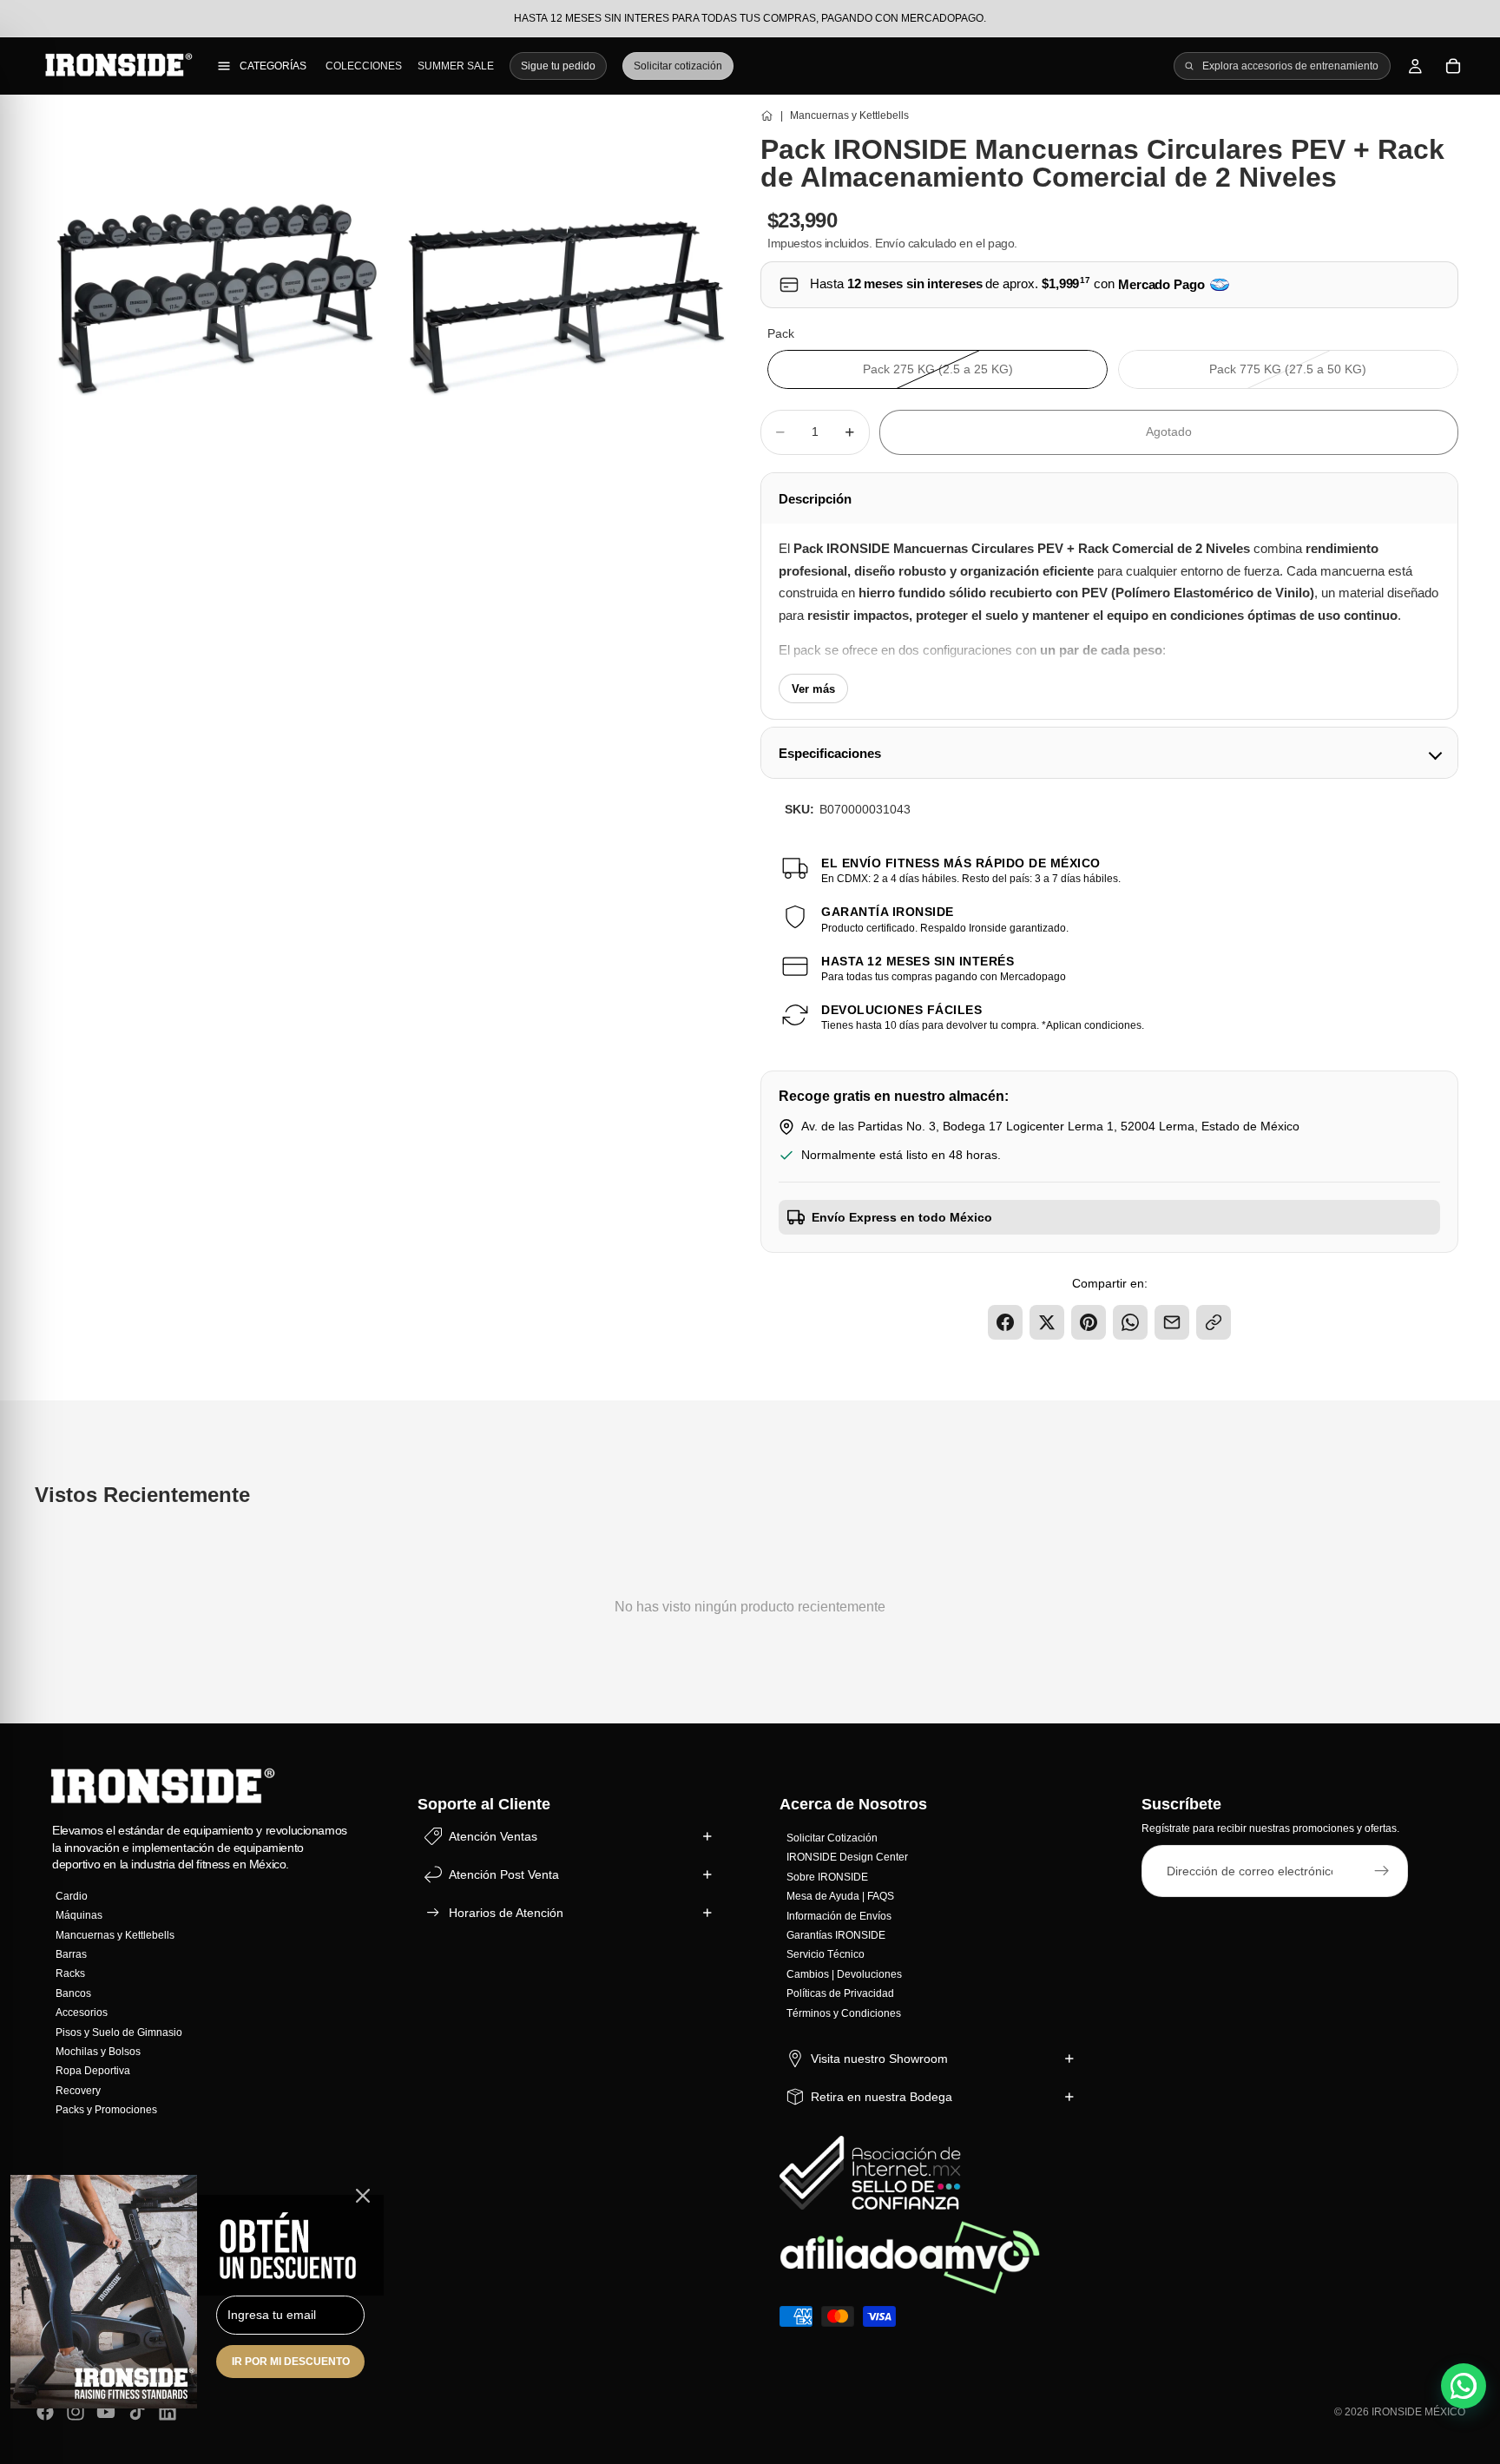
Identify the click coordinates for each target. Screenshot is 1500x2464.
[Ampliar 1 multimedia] (215, 282)
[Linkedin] (168, 2412)
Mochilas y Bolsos (98, 2052)
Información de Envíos (839, 1916)
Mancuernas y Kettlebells (115, 1935)
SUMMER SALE (456, 66)
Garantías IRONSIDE (836, 1935)
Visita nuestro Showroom (879, 2059)
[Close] (363, 2196)
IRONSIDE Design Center (847, 1858)
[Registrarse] (1382, 1872)
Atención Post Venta (504, 1874)
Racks (70, 1973)
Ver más (813, 689)
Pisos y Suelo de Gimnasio (119, 2032)
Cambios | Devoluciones (844, 1974)
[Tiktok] (137, 2412)
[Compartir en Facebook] (1005, 1322)
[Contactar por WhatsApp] (1464, 2386)
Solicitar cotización (678, 66)
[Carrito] (1453, 66)
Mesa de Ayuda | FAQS (840, 1896)
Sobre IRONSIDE (827, 1877)
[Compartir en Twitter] (1047, 1322)
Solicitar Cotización (832, 1838)
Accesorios (82, 2013)
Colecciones (364, 66)
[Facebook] (45, 2412)
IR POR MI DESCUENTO (291, 2362)
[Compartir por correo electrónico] (1172, 1322)
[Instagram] (76, 2412)
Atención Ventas (493, 1836)
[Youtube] (106, 2412)
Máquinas (79, 1915)
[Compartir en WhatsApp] (1130, 1322)
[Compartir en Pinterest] (1089, 1322)
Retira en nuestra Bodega (882, 2097)
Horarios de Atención (506, 1913)
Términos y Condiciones (844, 2013)
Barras (71, 1954)
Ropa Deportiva (93, 2071)
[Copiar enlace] (1214, 1322)
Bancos (73, 1993)
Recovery (78, 2091)
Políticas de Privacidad (840, 1993)
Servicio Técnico (826, 1954)
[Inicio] (767, 116)
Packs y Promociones (106, 2110)
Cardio (72, 1896)
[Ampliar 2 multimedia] (567, 282)
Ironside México (1418, 2412)
